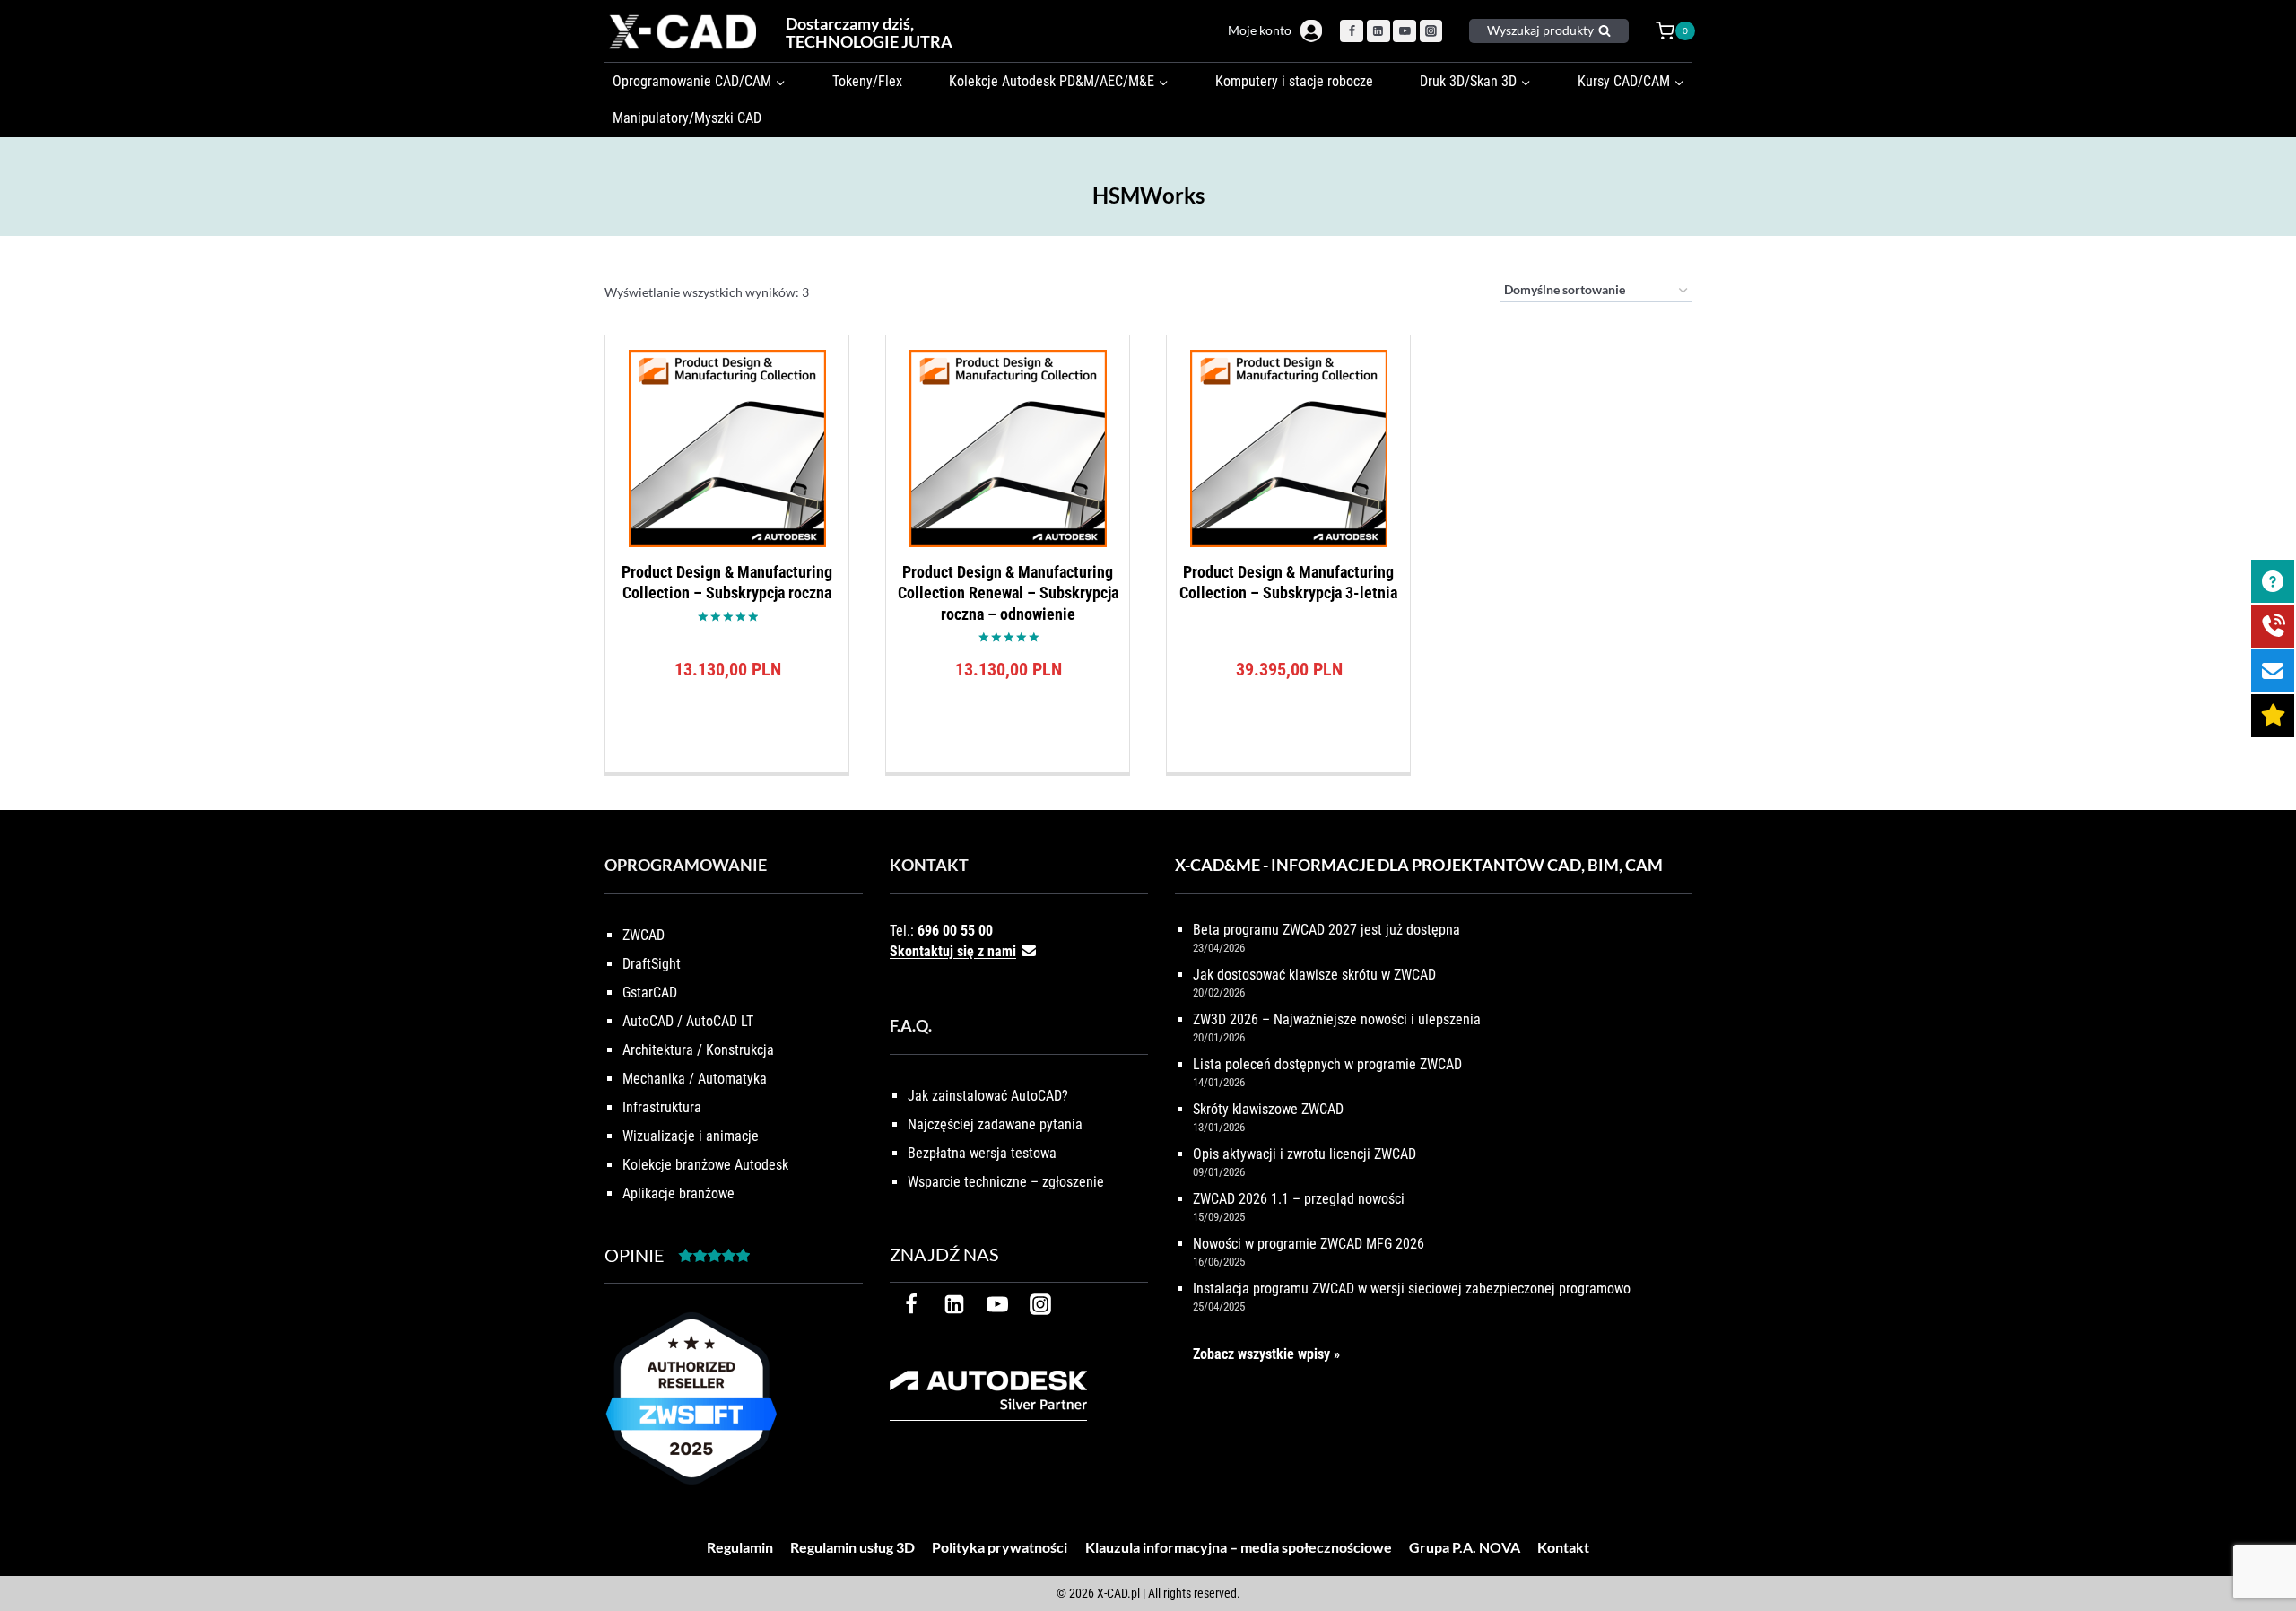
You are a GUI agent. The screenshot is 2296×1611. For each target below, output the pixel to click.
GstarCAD (650, 993)
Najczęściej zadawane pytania (995, 1124)
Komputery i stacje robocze (1294, 81)
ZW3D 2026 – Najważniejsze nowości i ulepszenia (1337, 1019)
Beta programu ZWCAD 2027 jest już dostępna (1326, 930)
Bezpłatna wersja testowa (982, 1153)
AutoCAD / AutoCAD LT (688, 1021)
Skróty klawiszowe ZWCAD (1268, 1109)
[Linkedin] (1378, 31)
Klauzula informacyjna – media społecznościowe (1239, 1547)
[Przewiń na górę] (2262, 1541)
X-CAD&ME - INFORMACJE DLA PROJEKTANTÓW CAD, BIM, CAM (1419, 865)
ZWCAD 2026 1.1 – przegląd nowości (1299, 1199)
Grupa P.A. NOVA (1465, 1547)
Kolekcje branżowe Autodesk (705, 1165)
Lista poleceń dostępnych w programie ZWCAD (1327, 1064)
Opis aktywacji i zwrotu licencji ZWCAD (1305, 1154)
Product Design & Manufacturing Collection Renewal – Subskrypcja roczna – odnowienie (1008, 593)
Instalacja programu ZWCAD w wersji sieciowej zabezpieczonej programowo (1412, 1289)
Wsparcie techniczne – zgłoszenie (1006, 1182)
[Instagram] (1431, 31)
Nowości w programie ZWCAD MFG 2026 (1309, 1244)
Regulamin (740, 1547)
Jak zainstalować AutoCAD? (988, 1096)
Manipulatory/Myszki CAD (687, 118)
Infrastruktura (662, 1107)
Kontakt (1563, 1547)
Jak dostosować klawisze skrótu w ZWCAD (1314, 975)
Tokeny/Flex (867, 81)
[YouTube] (1405, 31)
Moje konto (1260, 30)
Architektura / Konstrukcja (698, 1050)
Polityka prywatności (1000, 1547)
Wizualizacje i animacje (691, 1136)
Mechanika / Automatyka (695, 1079)
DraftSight (652, 964)
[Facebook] (1352, 31)
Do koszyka (727, 767)
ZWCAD (644, 935)
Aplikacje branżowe (678, 1193)
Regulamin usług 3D (852, 1547)
